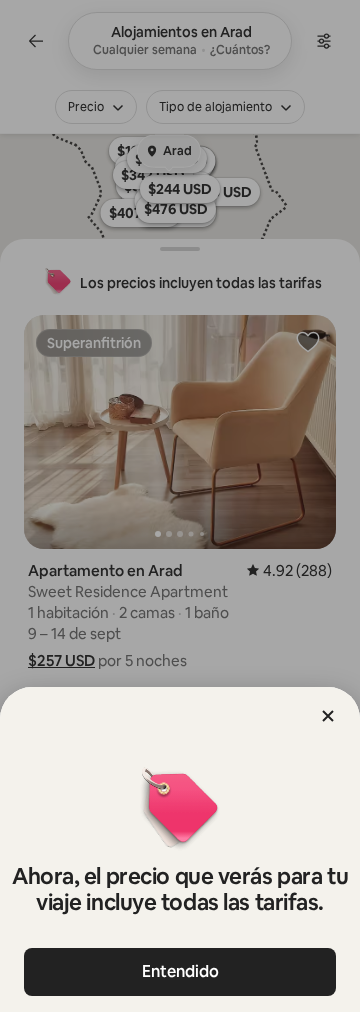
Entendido (180, 971)
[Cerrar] (328, 716)
